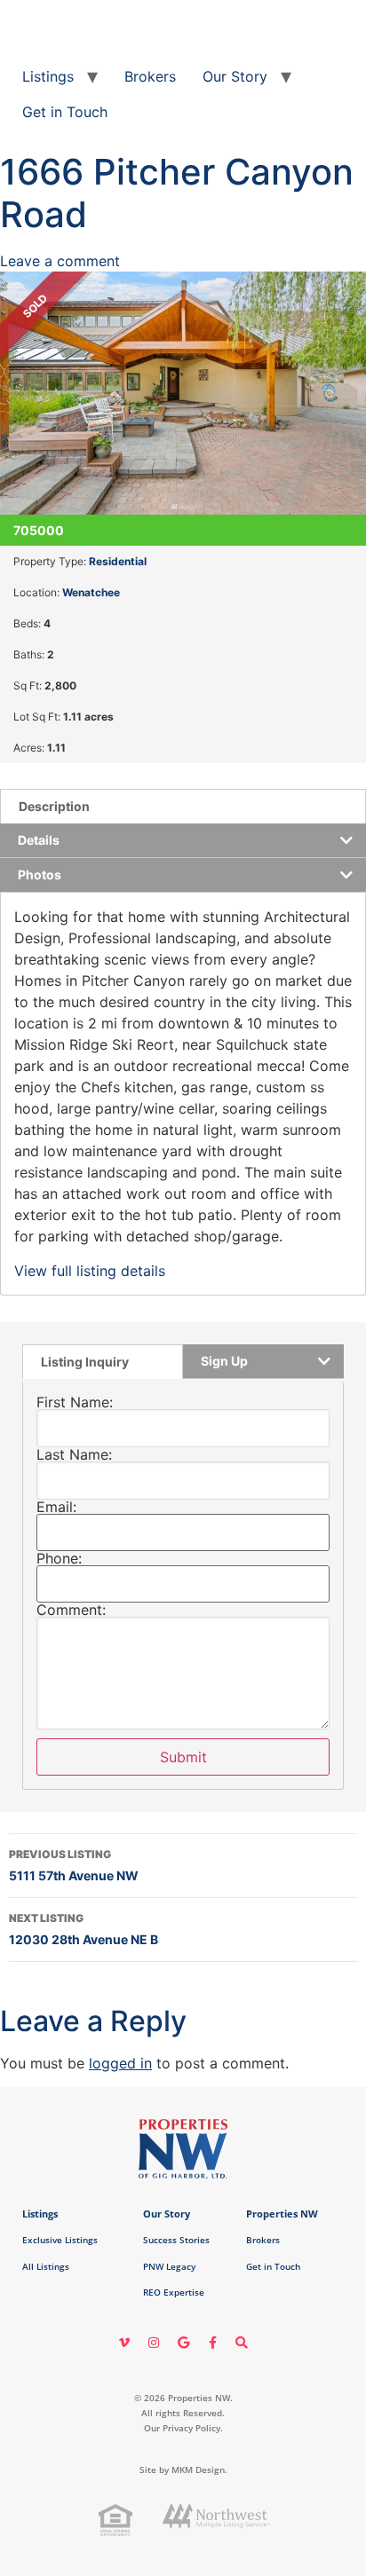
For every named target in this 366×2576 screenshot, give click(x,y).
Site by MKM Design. (183, 2470)
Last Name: (74, 1454)
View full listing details (90, 1271)
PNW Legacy (169, 2266)
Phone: (59, 1558)
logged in (120, 2063)
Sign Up (224, 1361)
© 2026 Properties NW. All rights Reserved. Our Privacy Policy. (183, 2413)
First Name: (75, 1402)
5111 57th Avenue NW (74, 1865)
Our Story (235, 76)
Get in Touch (65, 112)
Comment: (71, 1610)
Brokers (150, 76)
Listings (48, 76)
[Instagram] (154, 2343)
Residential (118, 561)
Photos (40, 874)
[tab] (183, 806)
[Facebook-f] (212, 2343)
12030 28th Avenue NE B (84, 1929)
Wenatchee (91, 592)
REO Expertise (174, 2292)
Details (39, 840)
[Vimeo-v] (124, 2343)
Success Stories (176, 2240)
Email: (56, 1507)
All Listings (46, 2266)
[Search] (242, 2343)
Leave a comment (60, 261)
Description (54, 806)
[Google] (183, 2343)
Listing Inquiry (85, 1362)
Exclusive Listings (60, 2240)
